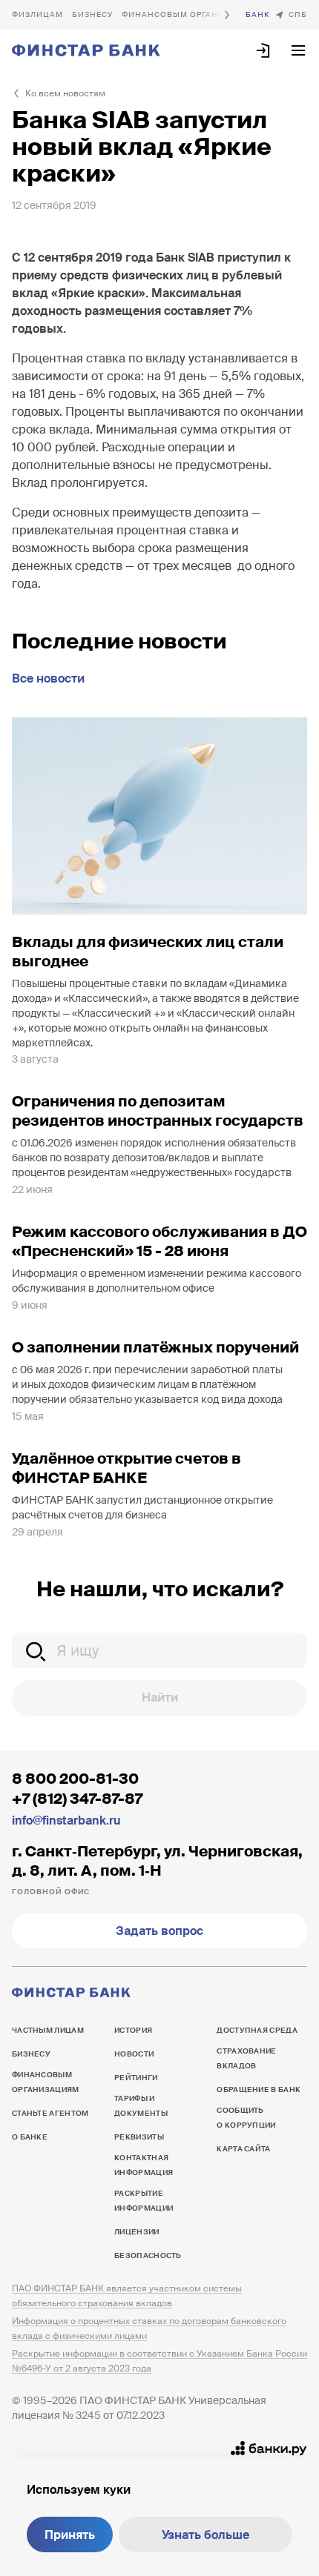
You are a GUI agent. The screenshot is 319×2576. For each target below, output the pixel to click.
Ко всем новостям (65, 93)
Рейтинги (136, 2078)
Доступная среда (257, 2030)
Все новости (48, 678)
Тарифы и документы (141, 2106)
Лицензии (137, 2232)
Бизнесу (92, 14)
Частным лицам (37, 15)
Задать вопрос (159, 1931)
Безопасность (148, 2255)
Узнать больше (205, 2535)
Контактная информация (144, 2165)
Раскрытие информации (144, 2201)
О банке (258, 15)
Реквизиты (139, 2137)
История (133, 2030)
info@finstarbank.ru (66, 1820)
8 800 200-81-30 (75, 1779)
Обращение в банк (259, 2089)
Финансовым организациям (192, 14)
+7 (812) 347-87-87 (77, 1799)
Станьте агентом (50, 2113)
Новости (134, 2054)
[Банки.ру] (269, 2449)
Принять (70, 2535)
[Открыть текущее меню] (298, 50)
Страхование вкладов (246, 2058)
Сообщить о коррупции (246, 2118)
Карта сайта (243, 2149)
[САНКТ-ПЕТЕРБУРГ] (290, 15)
